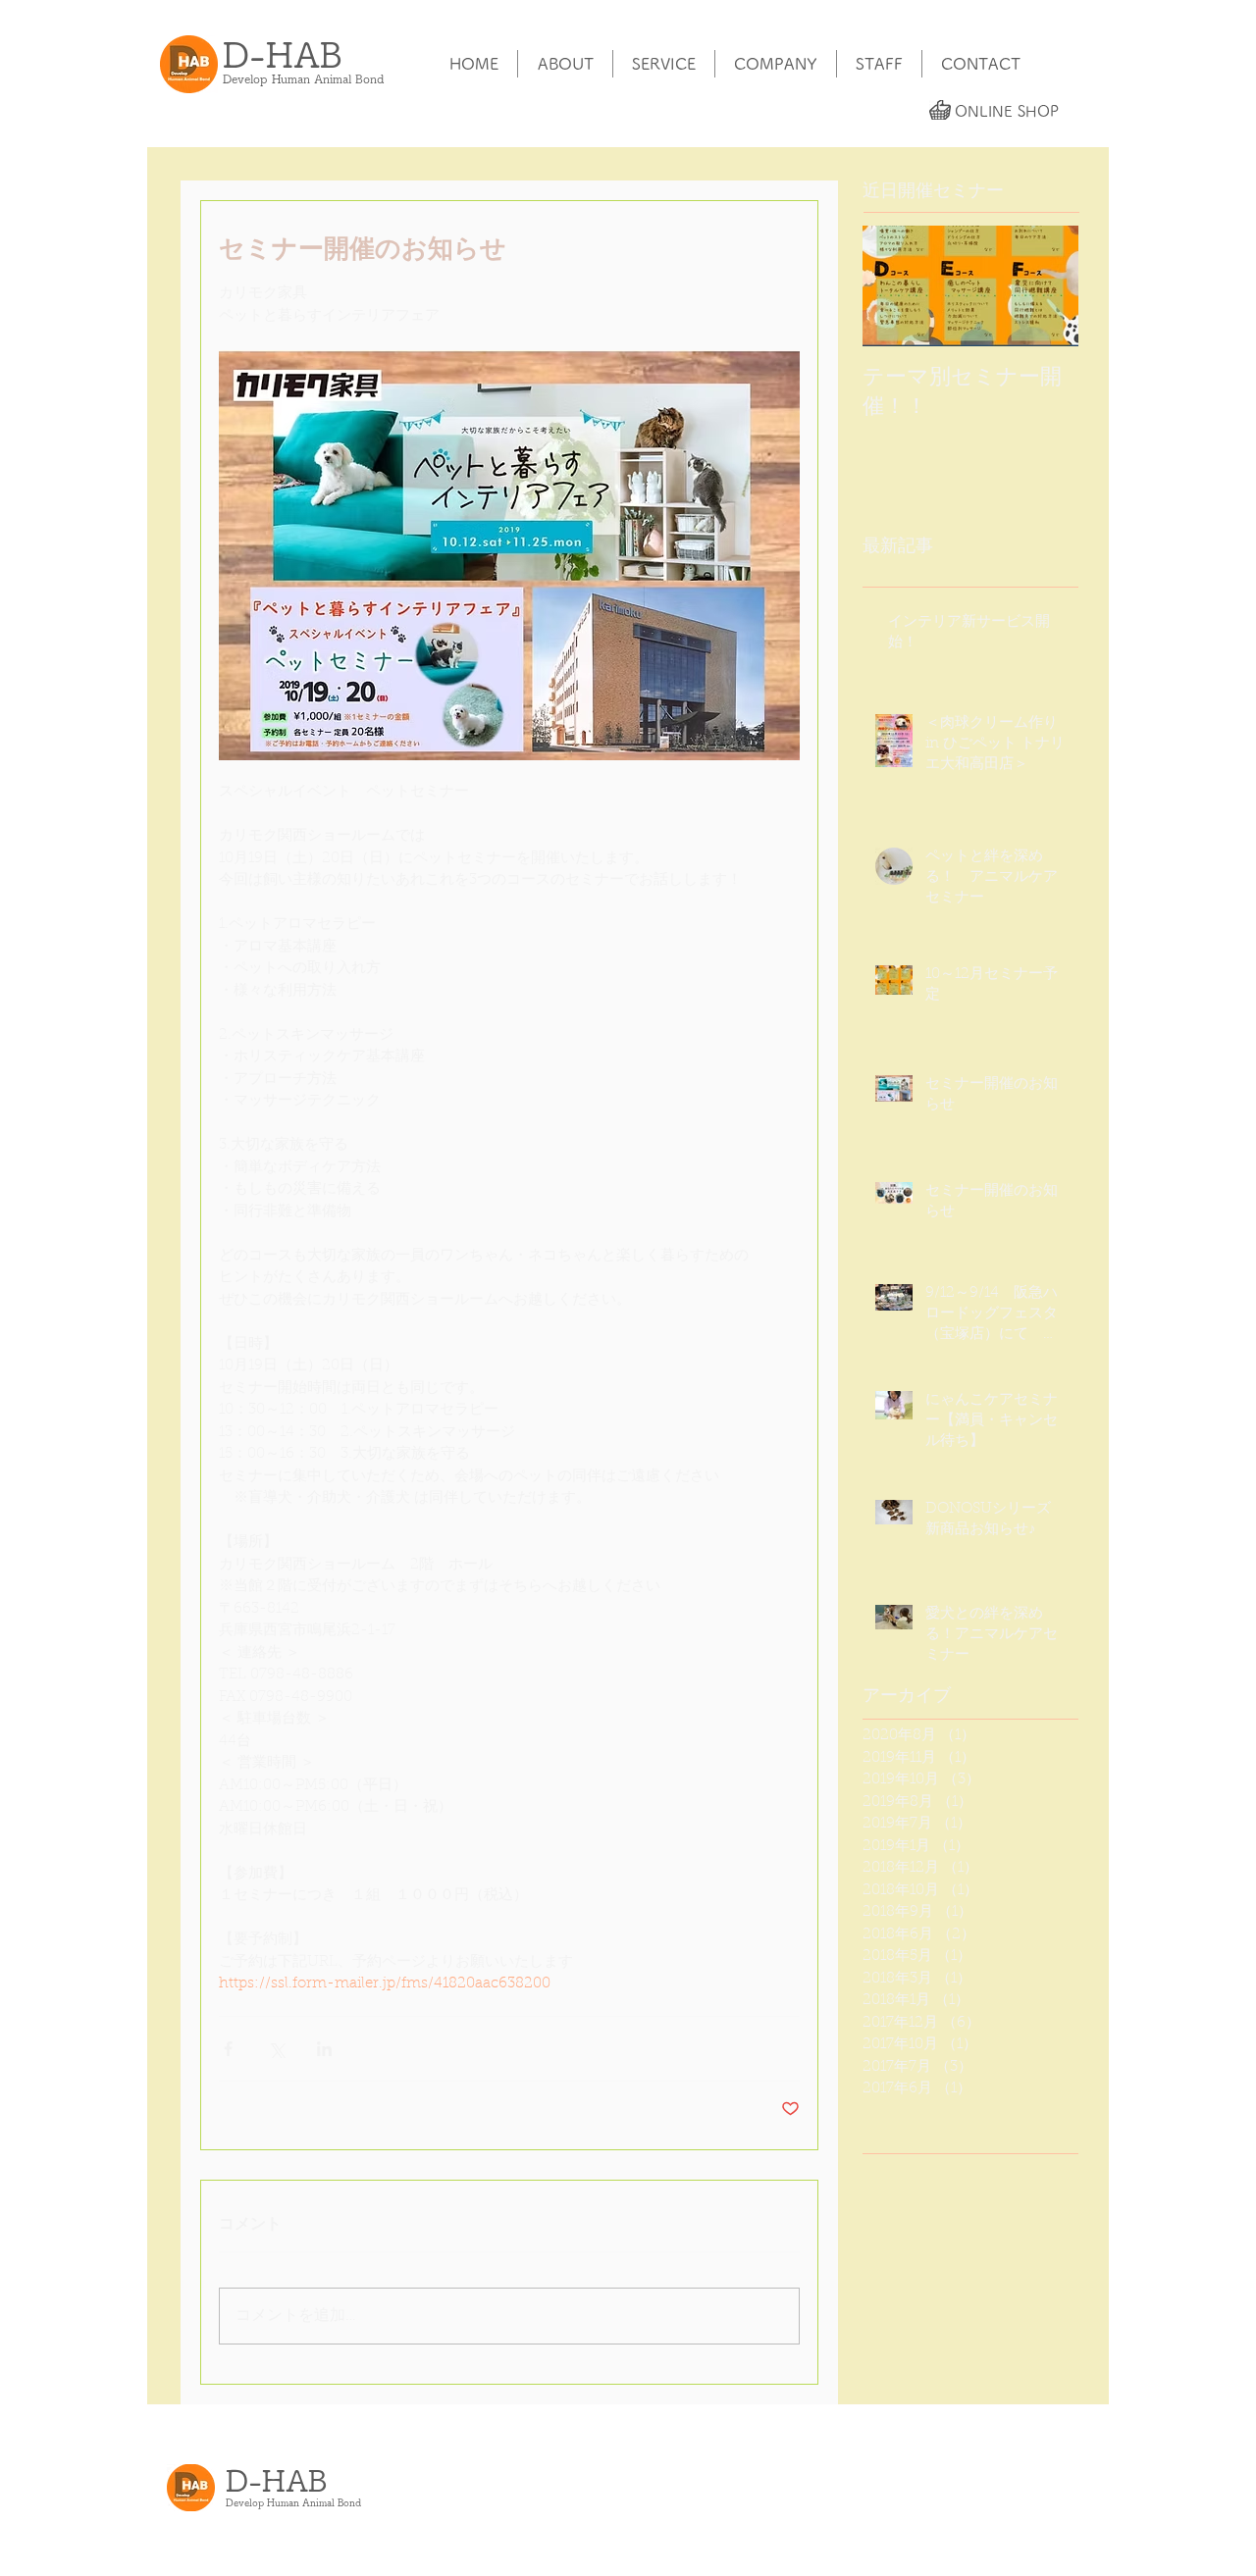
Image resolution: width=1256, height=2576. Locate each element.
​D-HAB (283, 54)
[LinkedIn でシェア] (324, 2049)
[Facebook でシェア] (228, 2049)
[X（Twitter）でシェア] (276, 2049)
